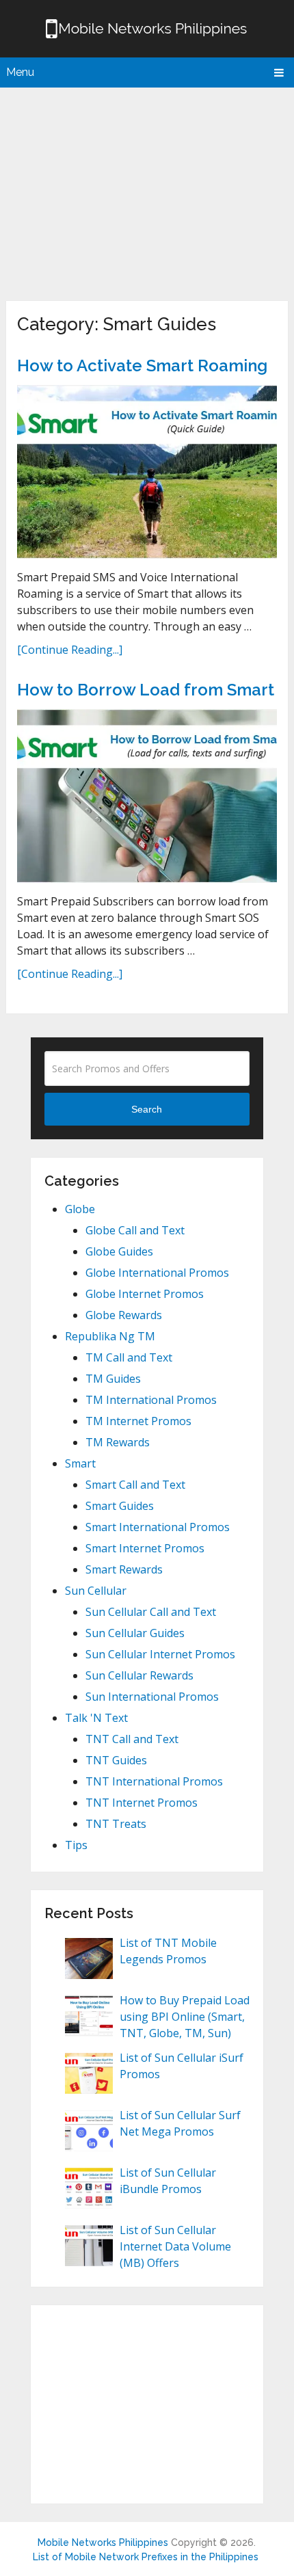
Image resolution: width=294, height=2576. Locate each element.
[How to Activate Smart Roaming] (147, 472)
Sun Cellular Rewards (139, 1675)
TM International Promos (151, 1400)
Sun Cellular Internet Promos (160, 1654)
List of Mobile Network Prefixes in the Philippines (146, 2557)
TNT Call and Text (132, 1739)
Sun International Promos (152, 1697)
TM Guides (113, 1379)
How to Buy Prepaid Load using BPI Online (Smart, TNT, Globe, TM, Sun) (185, 2017)
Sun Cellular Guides (135, 1633)
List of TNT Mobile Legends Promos (168, 1951)
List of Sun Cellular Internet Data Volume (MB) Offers (175, 2246)
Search (147, 1109)
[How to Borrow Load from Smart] (147, 796)
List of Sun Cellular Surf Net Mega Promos (180, 2123)
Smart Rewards (124, 1569)
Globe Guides (119, 1251)
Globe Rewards (124, 1315)
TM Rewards (118, 1442)
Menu (20, 72)
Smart (80, 1463)
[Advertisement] (147, 191)
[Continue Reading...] (70, 650)
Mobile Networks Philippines (103, 2542)
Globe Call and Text (135, 1230)
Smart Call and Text (135, 1485)
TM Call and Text (129, 1357)
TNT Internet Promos (142, 1803)
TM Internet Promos (138, 1421)
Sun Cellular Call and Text (151, 1612)
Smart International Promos (158, 1527)
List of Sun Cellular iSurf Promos (182, 2066)
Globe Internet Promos (145, 1294)
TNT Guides (116, 1760)
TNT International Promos (154, 1781)
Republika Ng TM (110, 1336)
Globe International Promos (157, 1273)
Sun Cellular (96, 1591)
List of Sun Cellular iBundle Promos (168, 2181)
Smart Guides (120, 1506)
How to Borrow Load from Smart (146, 690)
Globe (80, 1209)
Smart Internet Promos (145, 1548)
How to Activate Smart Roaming (142, 366)
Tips (76, 1845)
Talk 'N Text (96, 1718)
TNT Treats (116, 1824)
